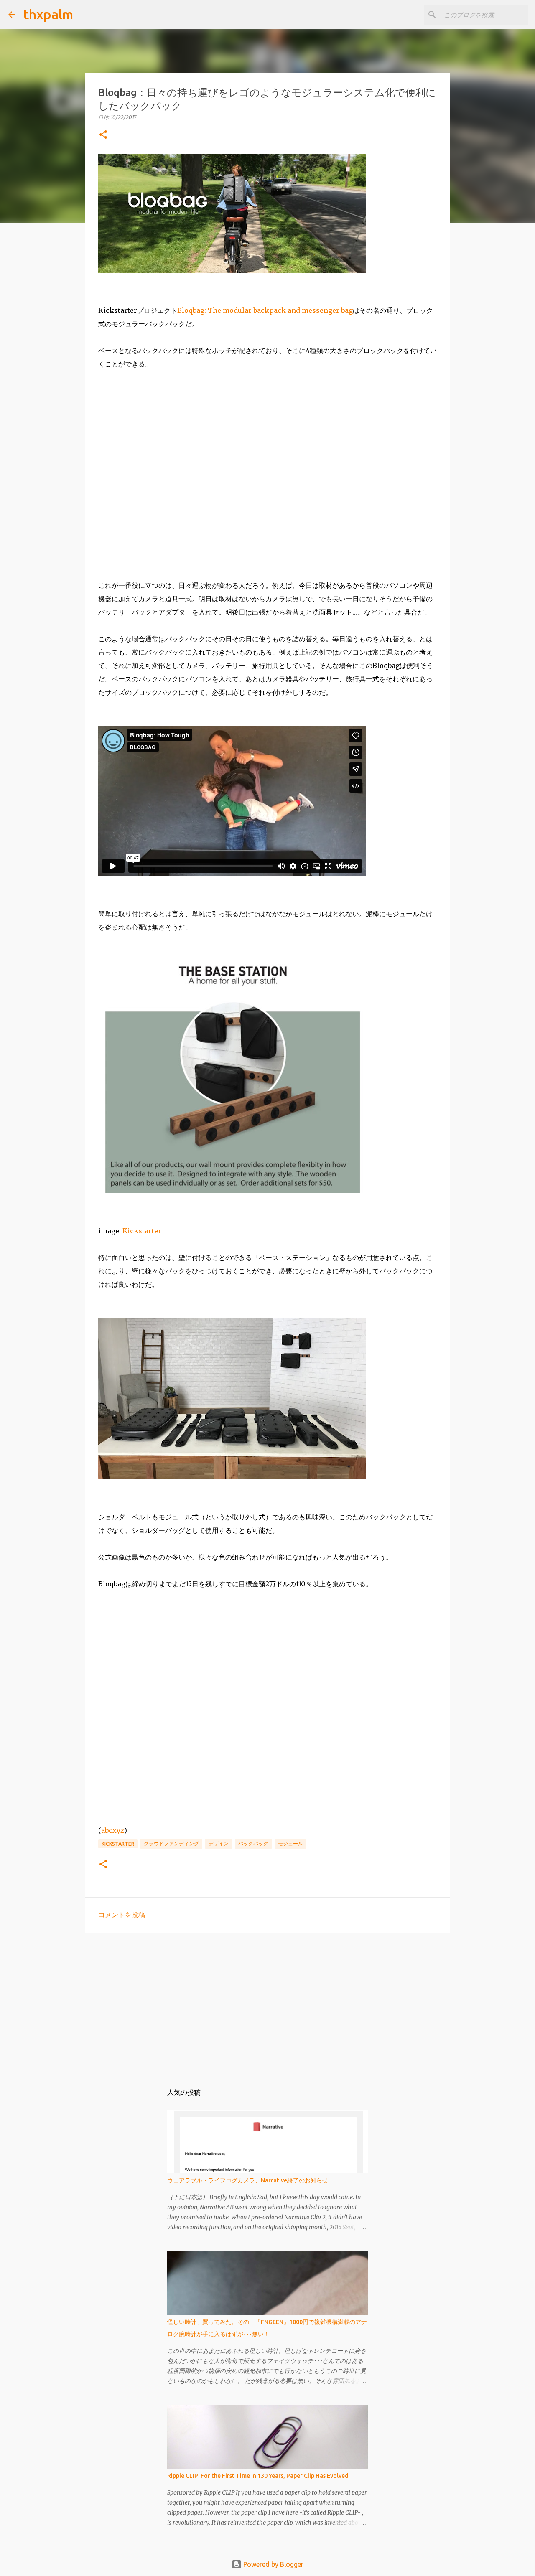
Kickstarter (142, 1231)
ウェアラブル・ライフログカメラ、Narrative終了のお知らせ (248, 2180)
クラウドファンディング (171, 1843)
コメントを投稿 (122, 1915)
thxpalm (48, 14)
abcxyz (113, 1830)
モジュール (290, 1843)
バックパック (253, 1843)
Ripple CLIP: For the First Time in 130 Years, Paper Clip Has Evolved (258, 2476)
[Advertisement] (267, 2004)
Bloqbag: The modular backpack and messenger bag (265, 310)
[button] (103, 135)
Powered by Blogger (273, 2564)
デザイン (219, 1843)
